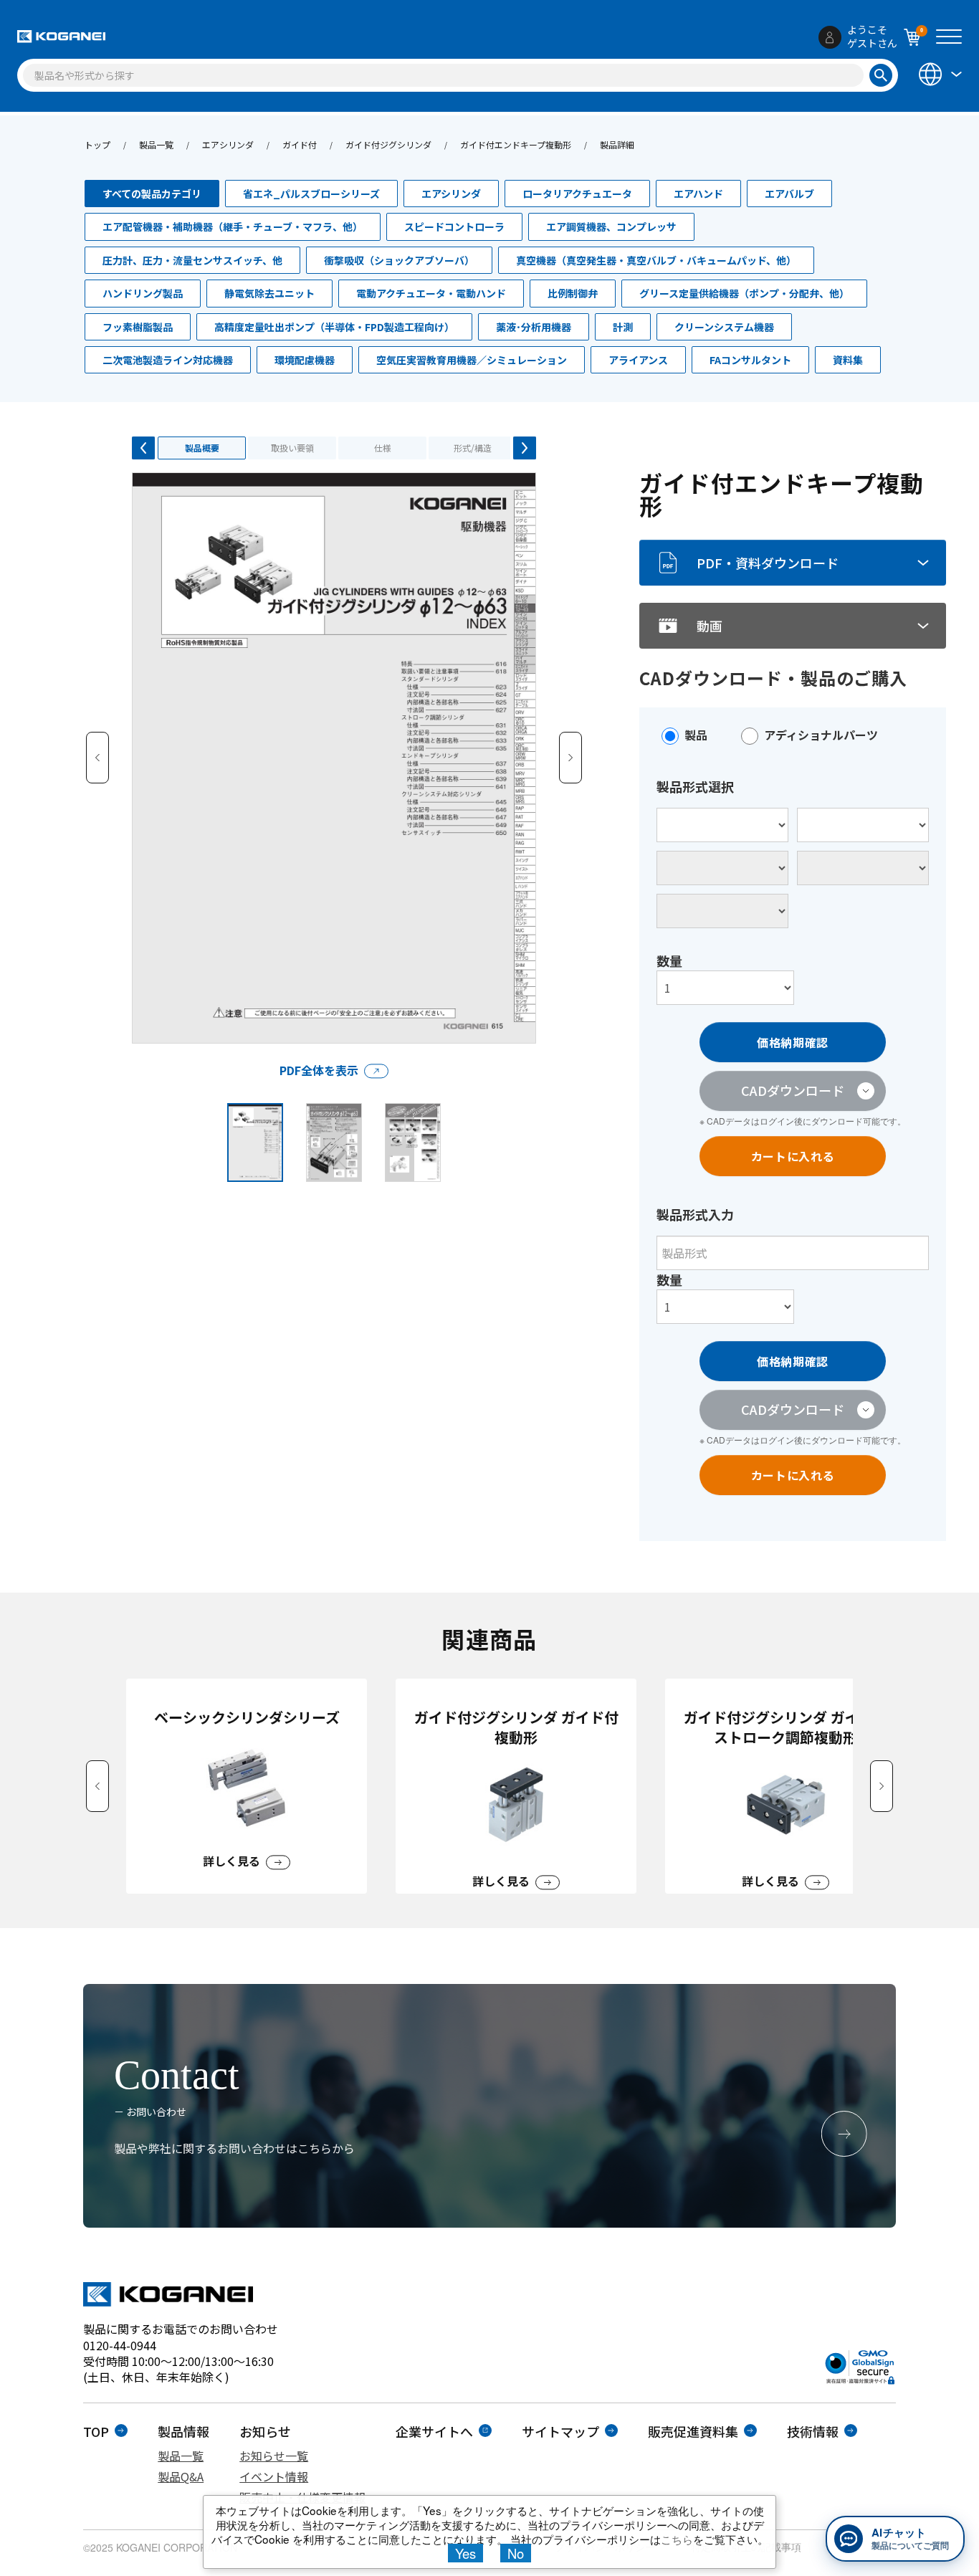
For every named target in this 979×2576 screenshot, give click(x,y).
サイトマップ (560, 2431)
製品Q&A (181, 2476)
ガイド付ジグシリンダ (388, 144)
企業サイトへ (434, 2431)
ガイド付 (300, 144)
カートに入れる (793, 1156)
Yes (465, 2553)
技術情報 (813, 2431)
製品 (696, 735)
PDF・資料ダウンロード (768, 563)
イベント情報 (274, 2476)
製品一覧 (156, 144)
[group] (247, 1786)
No (516, 2553)
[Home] (61, 37)
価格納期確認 (793, 1042)
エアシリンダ (228, 144)
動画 (710, 626)
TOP (96, 2431)
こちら (677, 2539)
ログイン (777, 1121)
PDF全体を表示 (319, 1070)
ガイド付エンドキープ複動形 (516, 144)
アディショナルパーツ (821, 735)
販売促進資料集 (693, 2431)
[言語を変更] (939, 74)
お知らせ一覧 (274, 2456)
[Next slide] (882, 1786)
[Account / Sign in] (830, 37)
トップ (97, 144)
